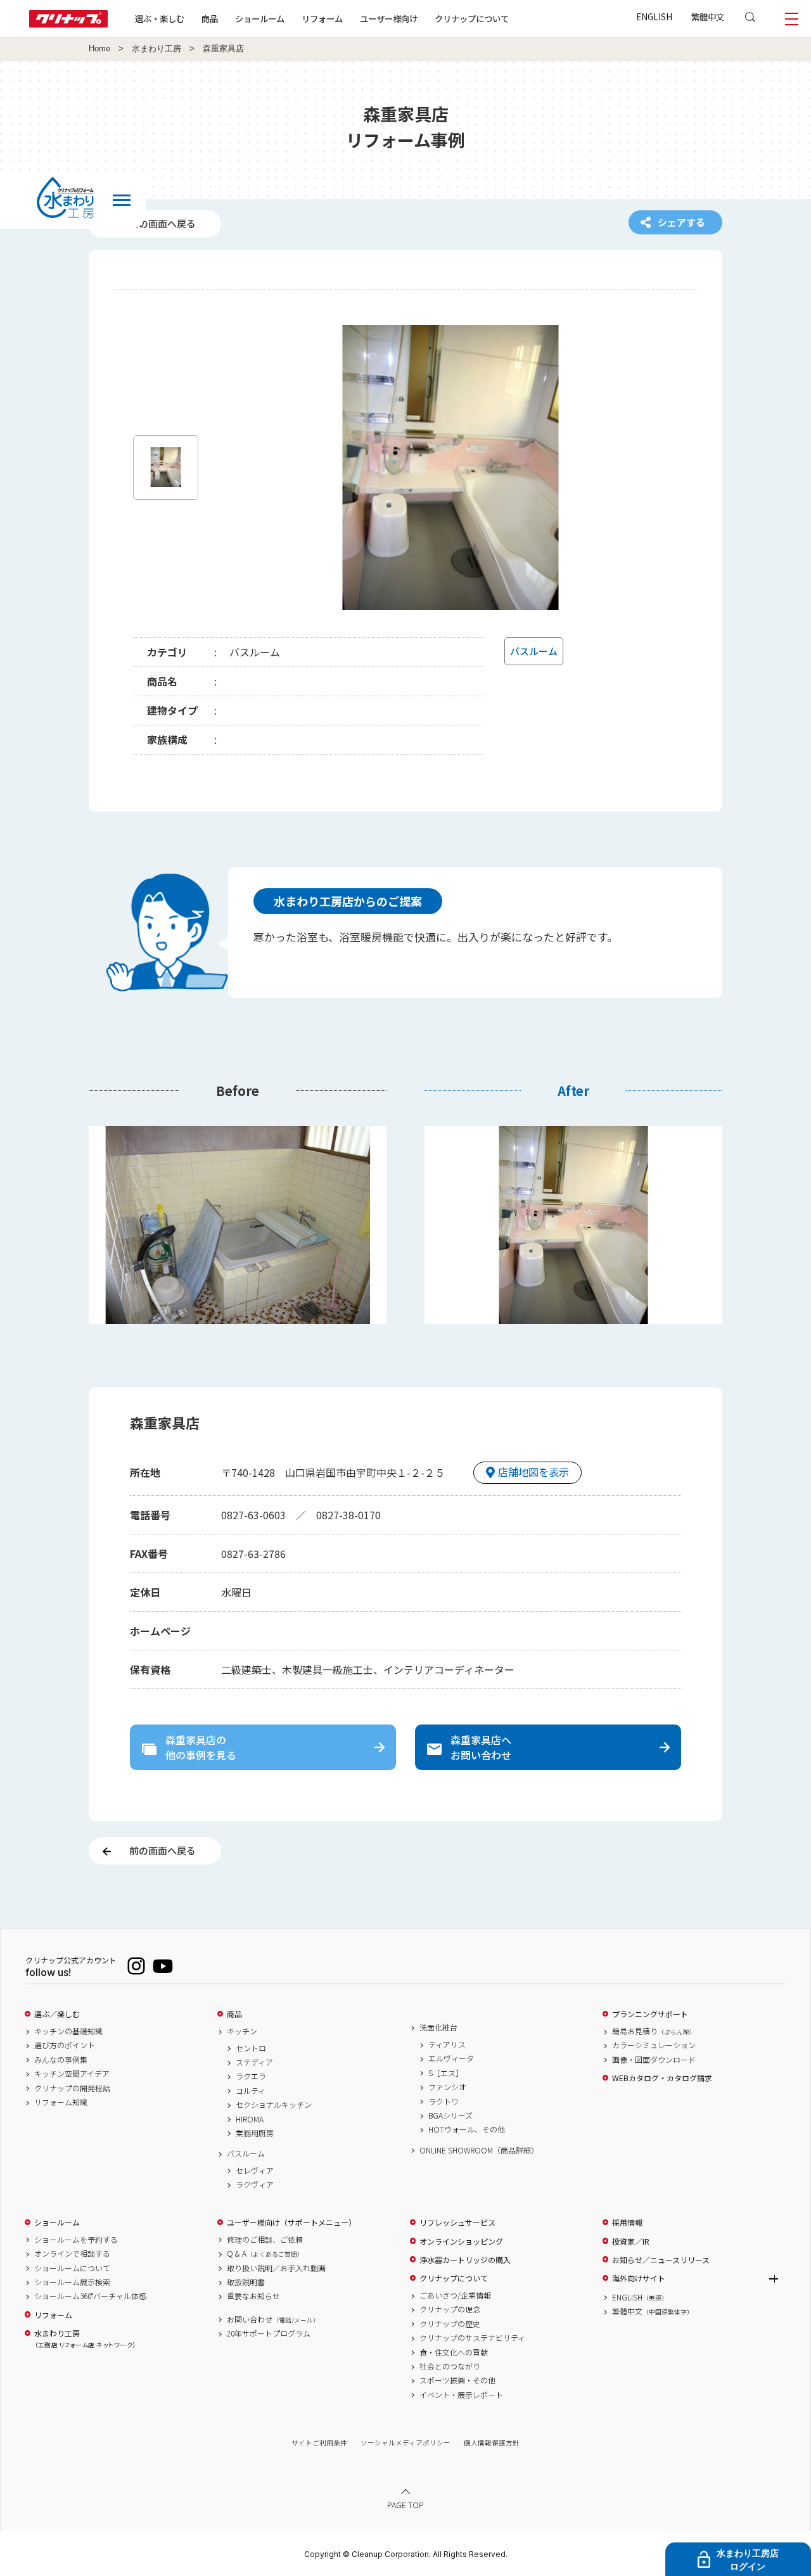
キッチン (242, 2031)
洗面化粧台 (438, 2027)
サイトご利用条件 (319, 2443)
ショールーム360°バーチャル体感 (90, 2296)
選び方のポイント (65, 2045)
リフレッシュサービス (457, 2222)
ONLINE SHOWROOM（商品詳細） (479, 2150)
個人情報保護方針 (492, 2443)
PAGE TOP (405, 2505)
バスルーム (246, 2153)
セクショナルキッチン (274, 2105)
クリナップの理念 (450, 2309)
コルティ (251, 2091)
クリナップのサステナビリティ (472, 2338)
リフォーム (322, 18)
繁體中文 (708, 16)
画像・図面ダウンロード (654, 2060)
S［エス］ (446, 2073)
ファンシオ (447, 2087)
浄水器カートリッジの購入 (465, 2260)
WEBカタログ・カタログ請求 (662, 2078)
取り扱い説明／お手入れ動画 (276, 2268)
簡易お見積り (654, 2031)
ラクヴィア (255, 2184)
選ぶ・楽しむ (160, 18)
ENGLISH (654, 16)
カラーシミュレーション (654, 2045)
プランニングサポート (650, 2014)
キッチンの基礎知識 (68, 2031)
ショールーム (260, 18)
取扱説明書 (246, 2282)
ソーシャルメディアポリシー (405, 2443)
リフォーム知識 (61, 2102)
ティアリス (447, 2044)
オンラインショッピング (461, 2241)
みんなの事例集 (61, 2060)
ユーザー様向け (389, 18)
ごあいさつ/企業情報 (455, 2295)
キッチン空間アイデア (72, 2074)
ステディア (254, 2062)
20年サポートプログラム (269, 2333)
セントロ (251, 2048)
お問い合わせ (273, 2319)
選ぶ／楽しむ (57, 2014)
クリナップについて (472, 18)
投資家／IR (631, 2241)
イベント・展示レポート (461, 2395)
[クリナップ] (68, 24)
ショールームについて (72, 2268)
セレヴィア (255, 2171)
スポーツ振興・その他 (457, 2380)
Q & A (265, 2254)
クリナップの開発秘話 (72, 2088)
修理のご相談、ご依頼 (265, 2240)
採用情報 (627, 2222)
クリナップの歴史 (450, 2324)
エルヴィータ (451, 2058)
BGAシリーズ (450, 2115)
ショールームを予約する (76, 2240)
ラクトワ (444, 2101)
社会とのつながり (450, 2366)
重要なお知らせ (253, 2296)
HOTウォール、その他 (467, 2129)
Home (99, 49)
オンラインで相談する (72, 2254)
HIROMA (250, 2119)
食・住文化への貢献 (454, 2352)
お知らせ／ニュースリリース (661, 2260)
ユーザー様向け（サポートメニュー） (291, 2222)
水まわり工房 (156, 49)
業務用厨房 (255, 2133)
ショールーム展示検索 (72, 2282)
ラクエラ (251, 2076)
